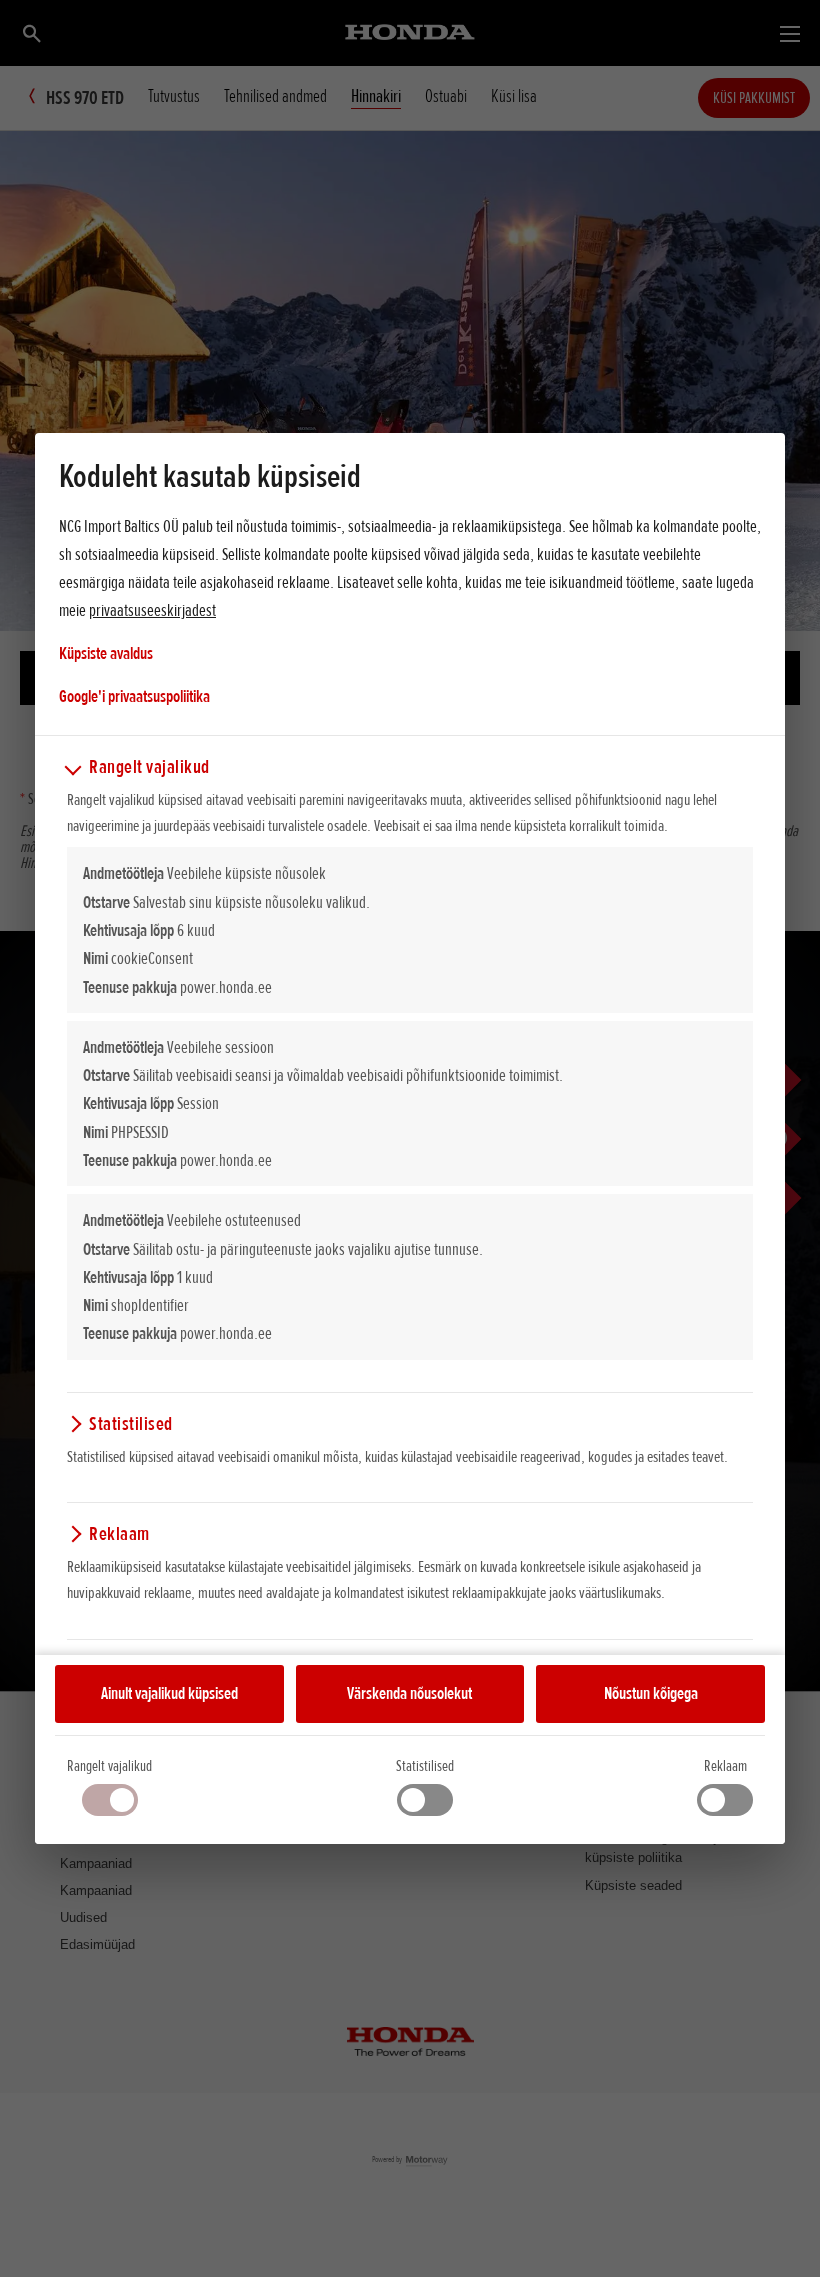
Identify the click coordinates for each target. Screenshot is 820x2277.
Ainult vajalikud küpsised (169, 1693)
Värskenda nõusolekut (409, 1693)
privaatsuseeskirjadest (152, 610)
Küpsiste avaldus (106, 653)
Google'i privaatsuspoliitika (134, 695)
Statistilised (425, 1766)
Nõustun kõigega (651, 1693)
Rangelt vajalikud (109, 1766)
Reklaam (725, 1766)
